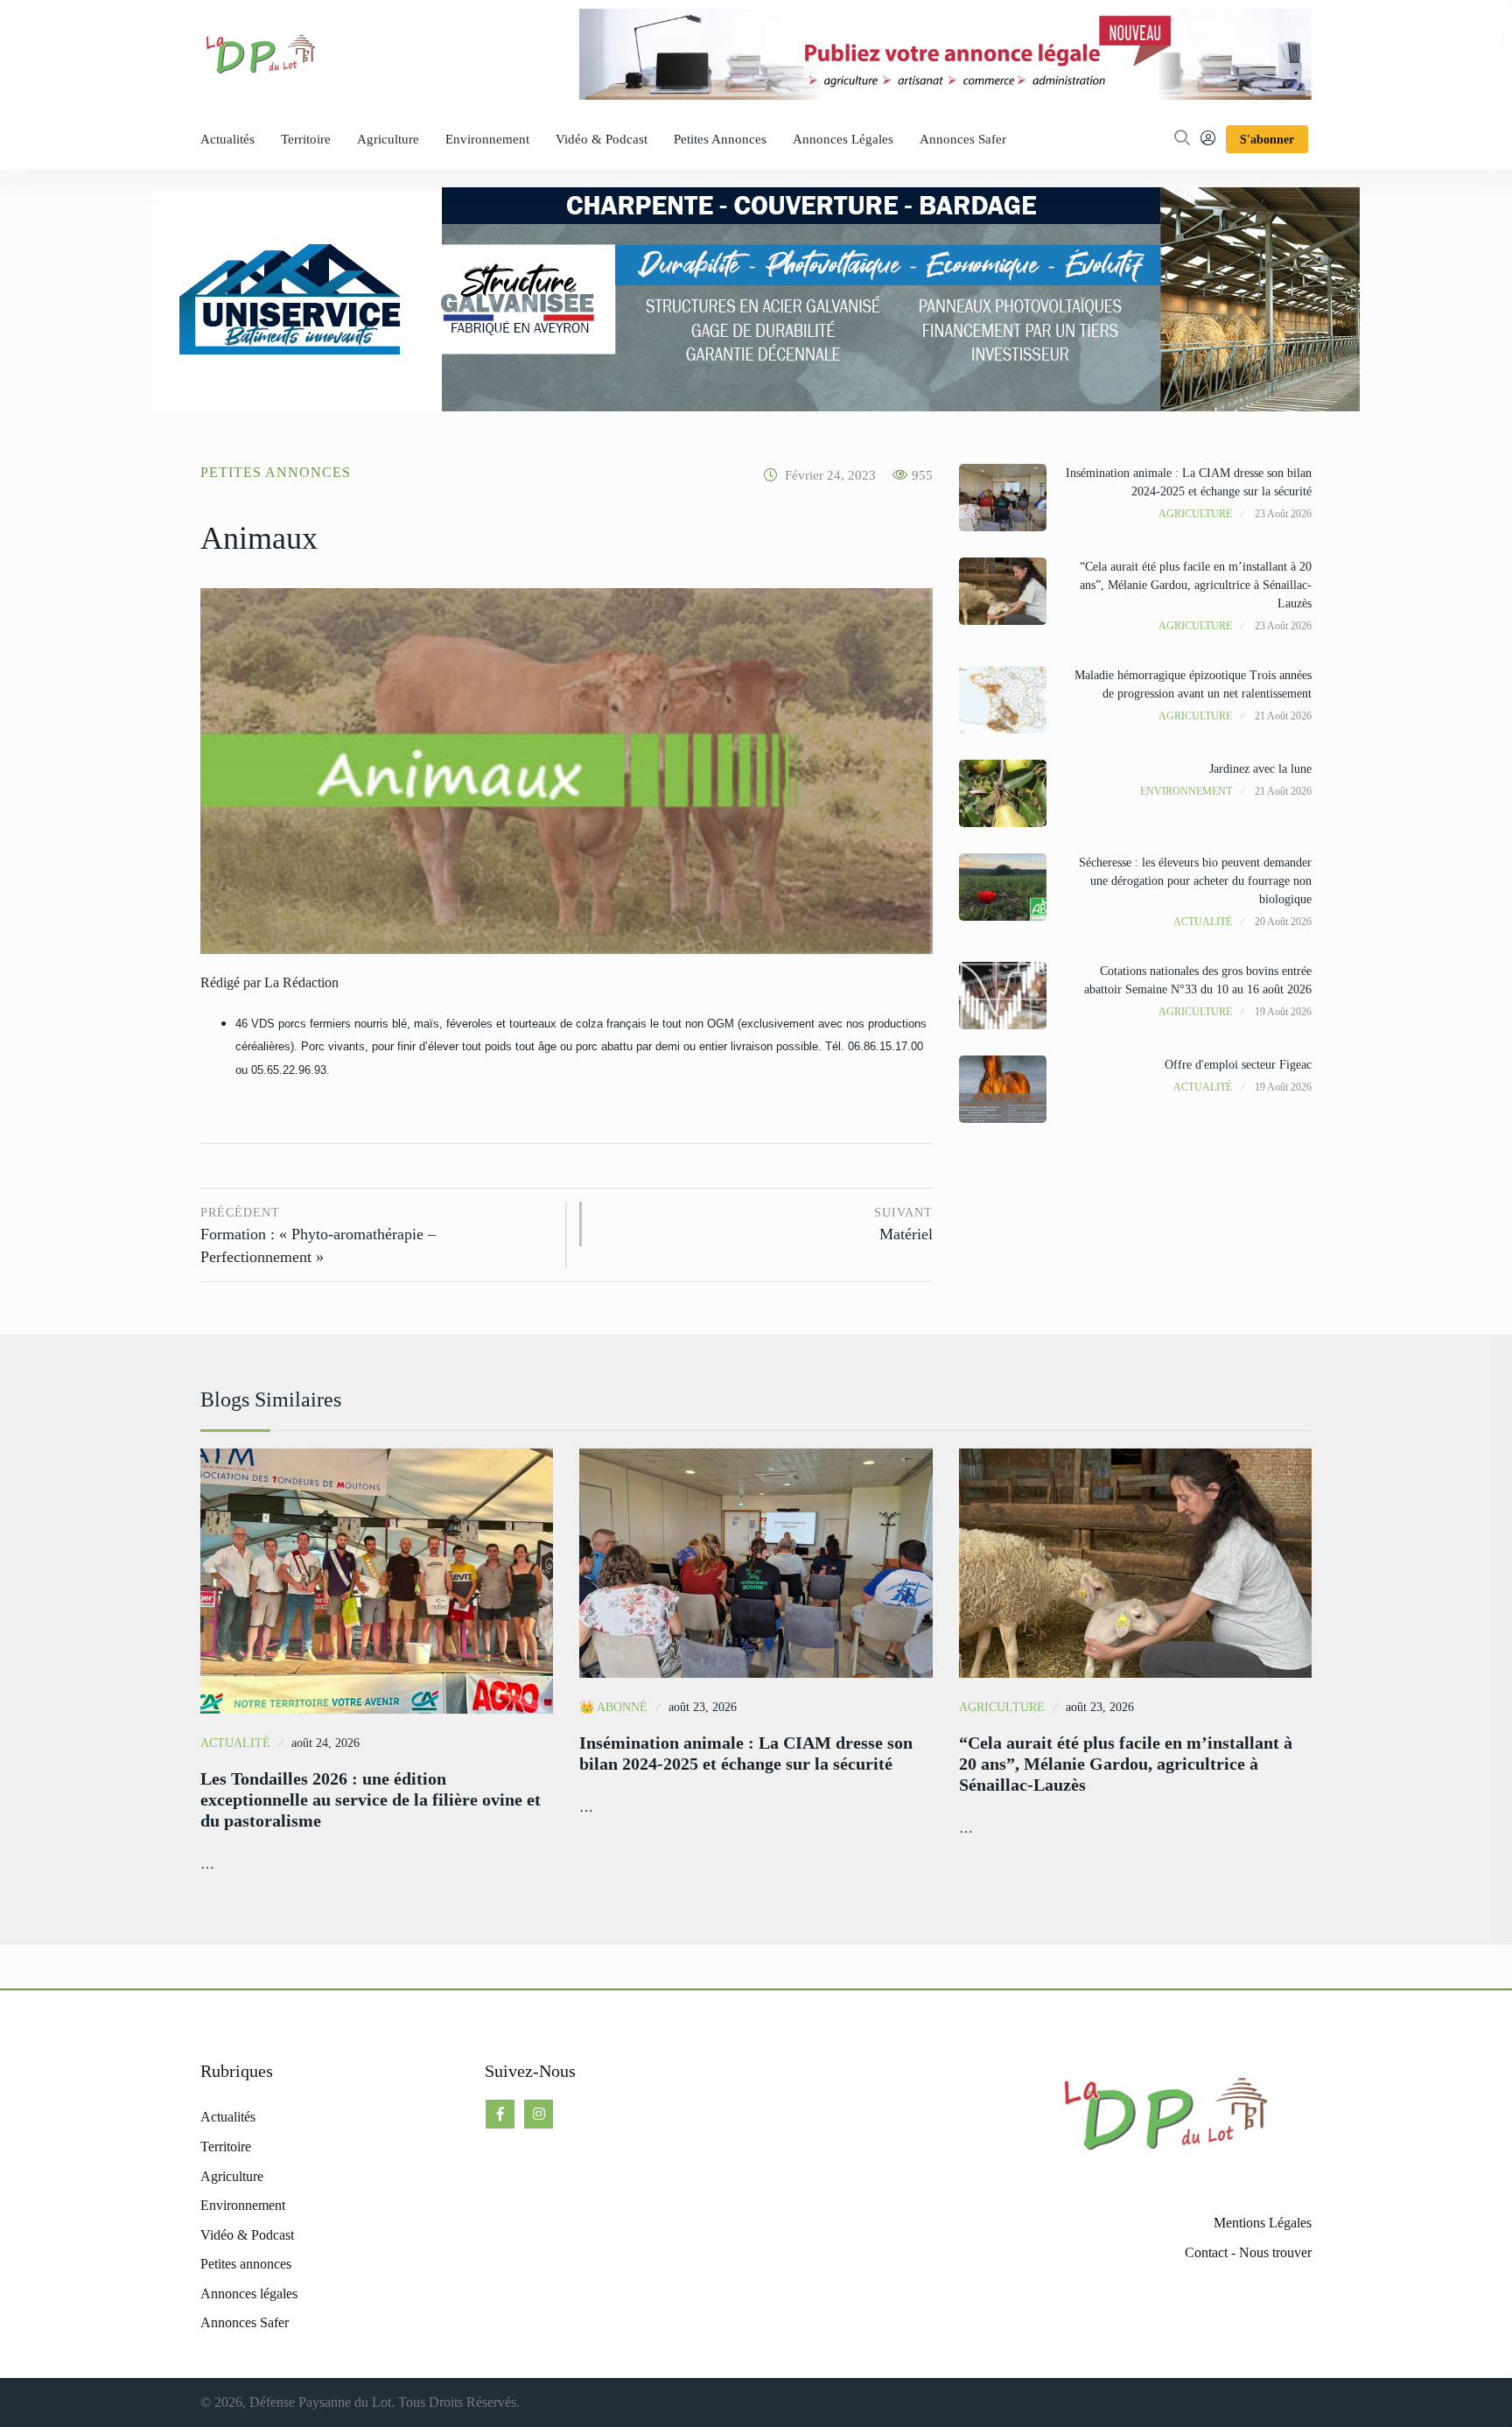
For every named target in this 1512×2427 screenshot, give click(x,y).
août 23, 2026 (703, 1707)
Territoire (306, 139)
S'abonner (1267, 140)
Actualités (227, 139)
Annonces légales (843, 139)
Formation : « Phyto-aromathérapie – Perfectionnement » (318, 1236)
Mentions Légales (1263, 2223)
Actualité (1203, 922)
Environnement (487, 139)
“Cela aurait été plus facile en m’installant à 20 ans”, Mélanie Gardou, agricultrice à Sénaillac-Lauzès (1196, 585)
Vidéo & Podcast (602, 139)
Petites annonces (720, 139)
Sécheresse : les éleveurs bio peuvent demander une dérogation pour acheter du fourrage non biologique (1195, 881)
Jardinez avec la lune (1260, 769)
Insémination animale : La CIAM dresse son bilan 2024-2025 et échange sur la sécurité (746, 1753)
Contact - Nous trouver (1248, 2252)
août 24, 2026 (325, 1743)
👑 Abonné (613, 1707)
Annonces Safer (963, 139)
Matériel (903, 1225)
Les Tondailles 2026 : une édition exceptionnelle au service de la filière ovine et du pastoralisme (371, 1799)
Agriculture (388, 139)
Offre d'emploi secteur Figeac (1238, 1065)
